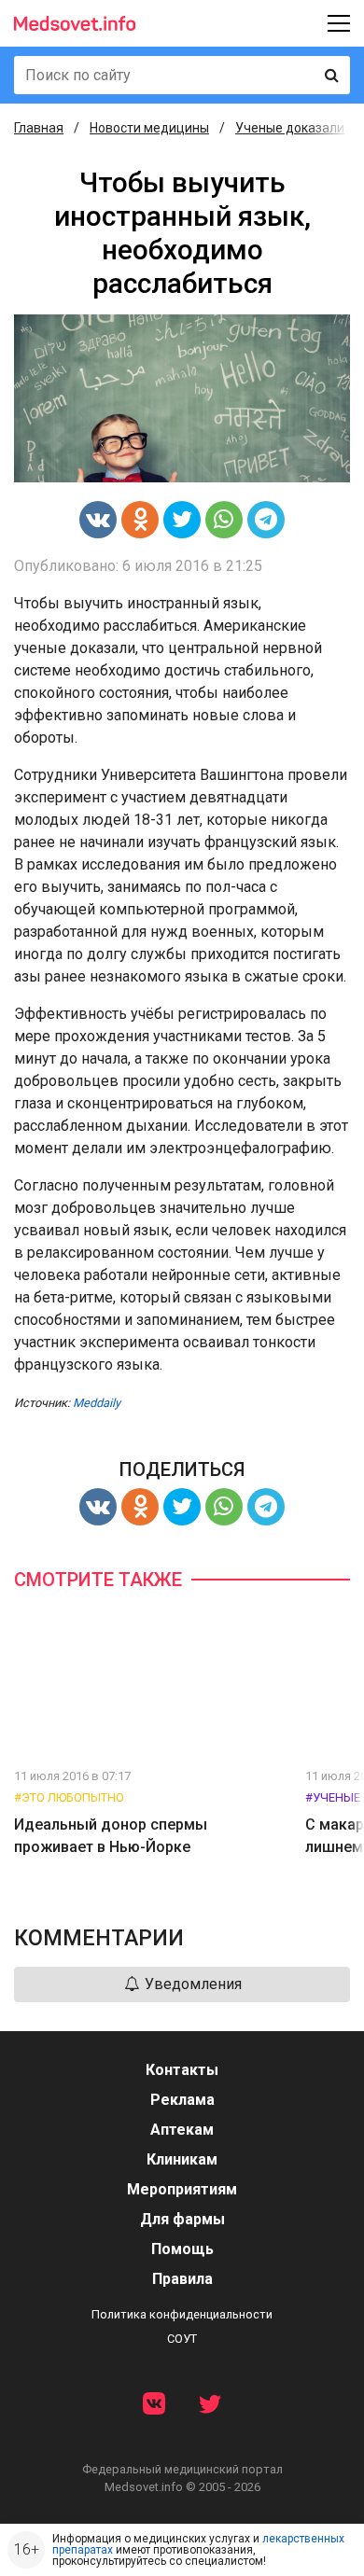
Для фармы (182, 2219)
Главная (39, 128)
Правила (182, 2279)
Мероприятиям (182, 2189)
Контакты (182, 2070)
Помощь (182, 2249)
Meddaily (97, 1403)
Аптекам (182, 2130)
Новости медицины (149, 128)
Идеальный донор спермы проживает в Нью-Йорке (111, 1836)
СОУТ (182, 2339)
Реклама (182, 2100)
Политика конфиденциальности (182, 2314)
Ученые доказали (290, 128)
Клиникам (182, 2159)
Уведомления (191, 1984)
